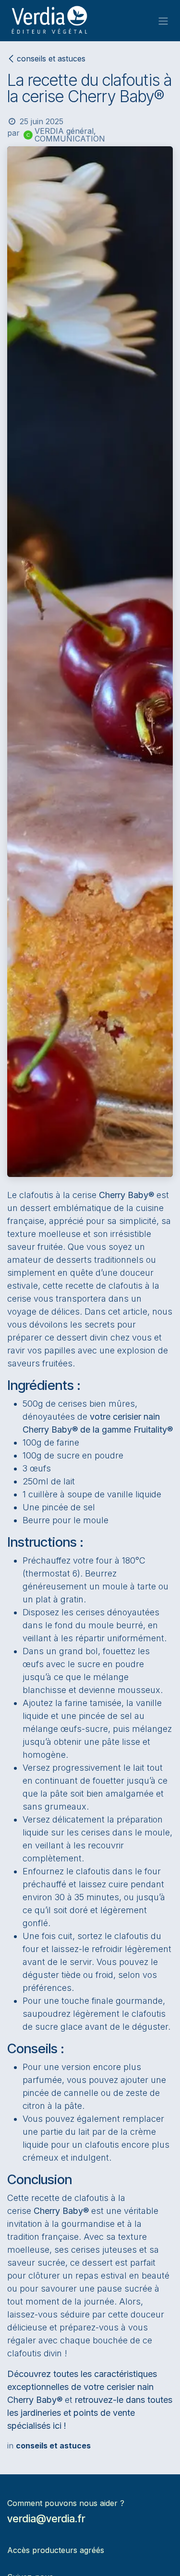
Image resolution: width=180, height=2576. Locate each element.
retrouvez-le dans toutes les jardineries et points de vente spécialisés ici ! (90, 2413)
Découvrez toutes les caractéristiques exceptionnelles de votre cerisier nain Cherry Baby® (82, 2387)
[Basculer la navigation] (163, 21)
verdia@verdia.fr (46, 2518)
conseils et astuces (51, 59)
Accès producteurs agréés (56, 2550)
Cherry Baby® (126, 1195)
